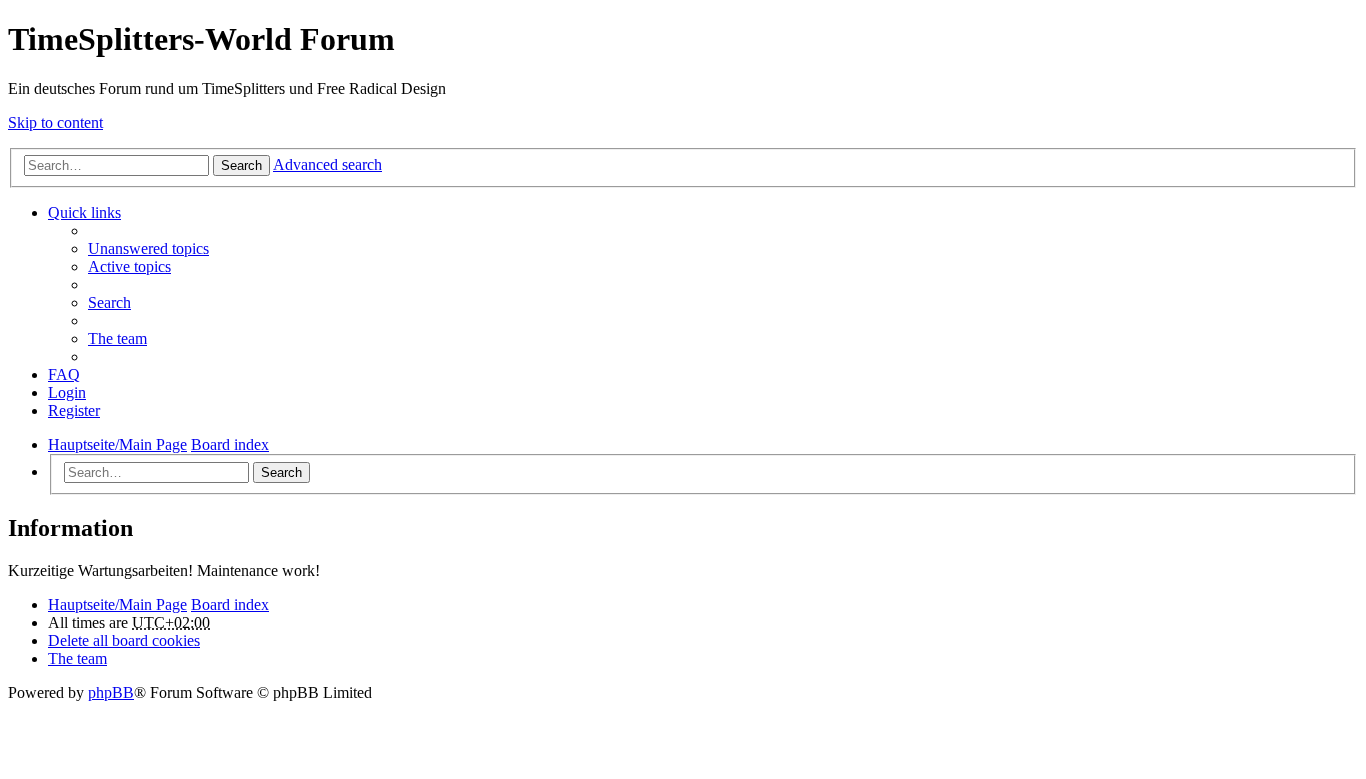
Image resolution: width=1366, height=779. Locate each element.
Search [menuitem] (109, 302)
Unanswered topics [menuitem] (148, 248)
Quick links (84, 212)
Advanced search (327, 164)
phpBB (111, 692)
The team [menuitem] (117, 338)
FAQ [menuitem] (64, 374)
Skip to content (55, 122)
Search (241, 165)
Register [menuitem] (74, 410)
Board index (230, 604)
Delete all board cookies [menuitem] (124, 640)
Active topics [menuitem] (129, 266)
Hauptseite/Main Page (117, 604)
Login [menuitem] (67, 392)
